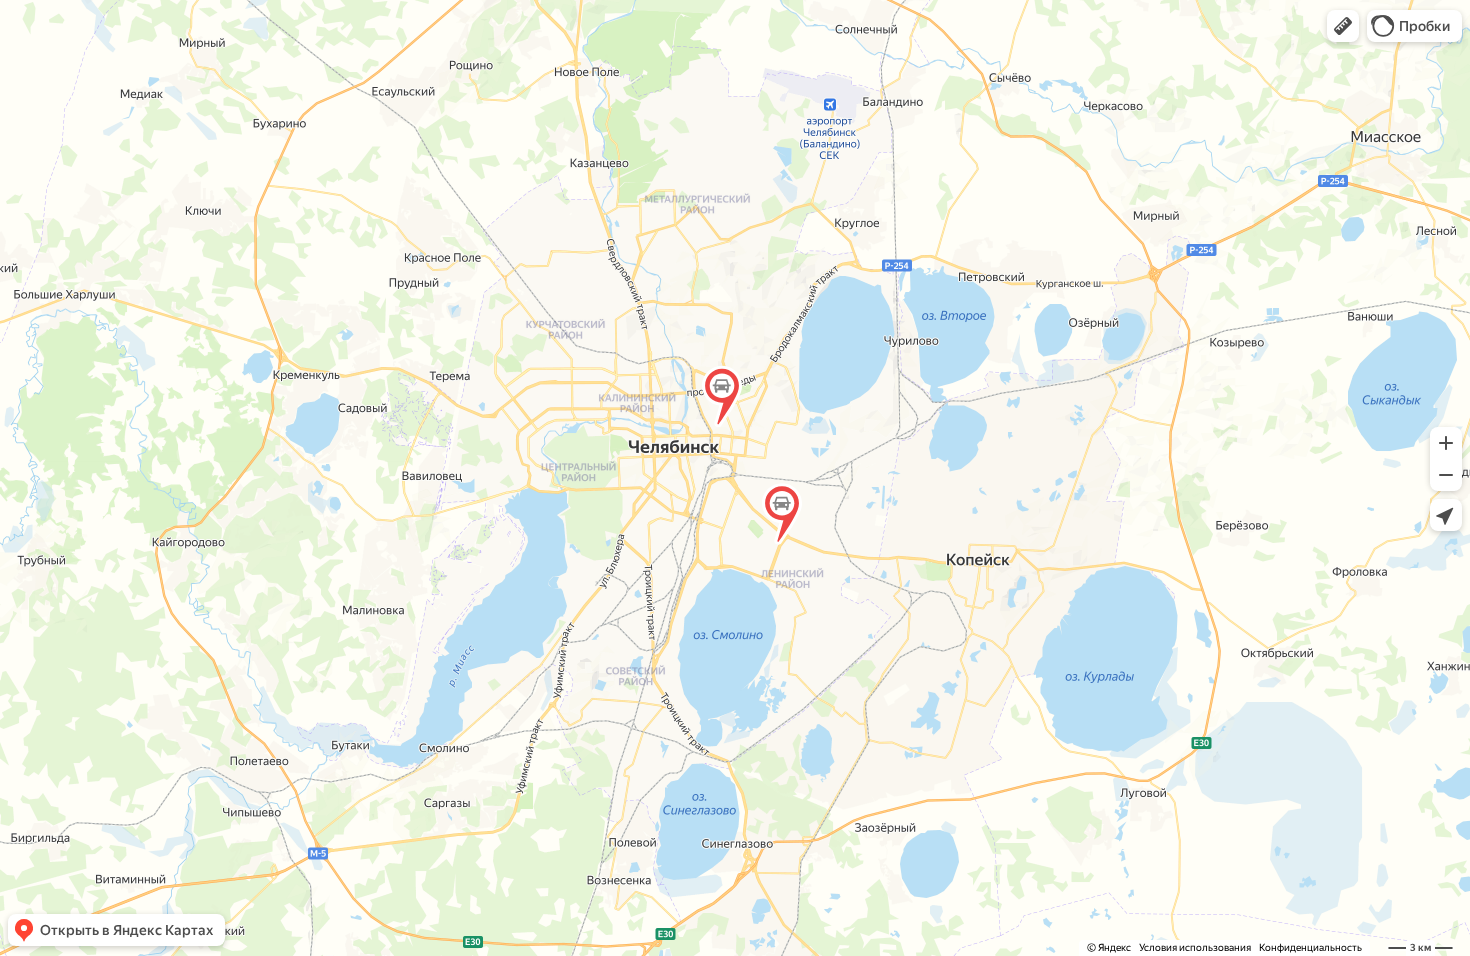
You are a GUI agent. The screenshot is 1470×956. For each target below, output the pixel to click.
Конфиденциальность (1310, 947)
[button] (1343, 26)
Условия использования (1195, 947)
